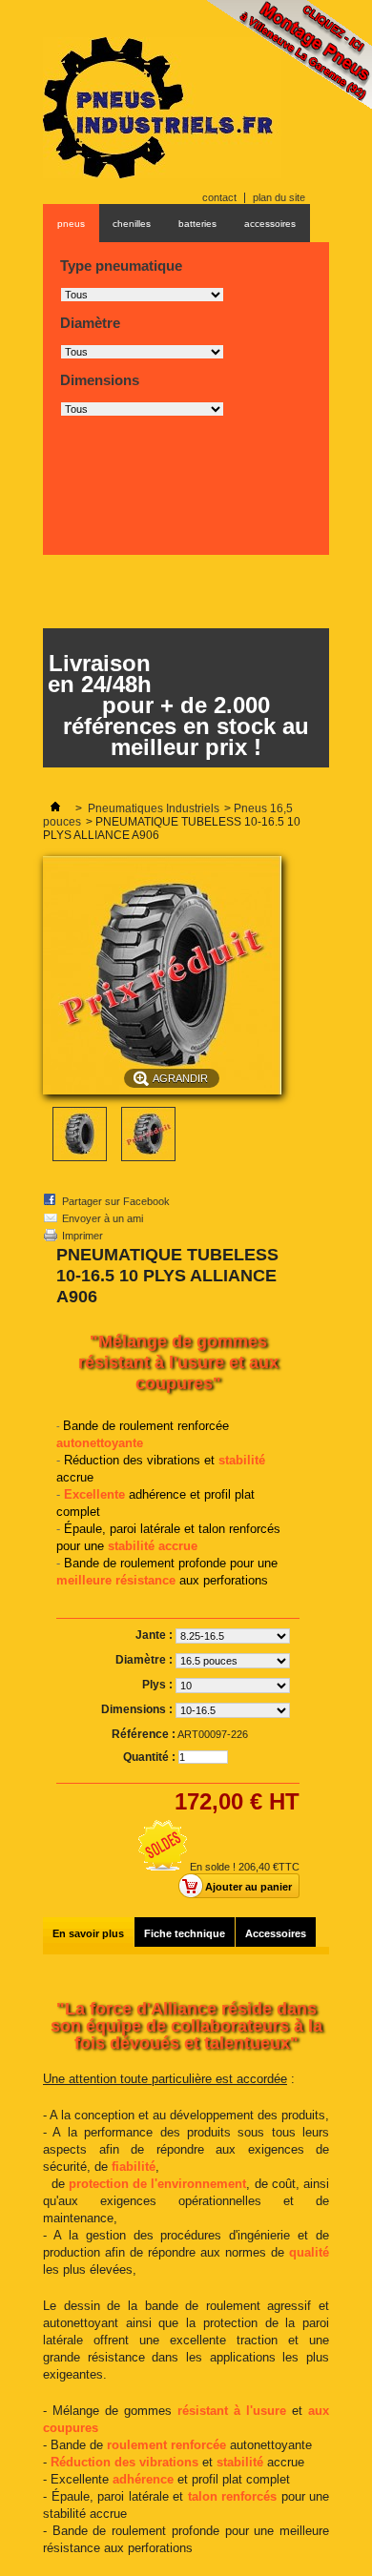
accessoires (270, 224)
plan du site (279, 197)
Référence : (144, 1734)
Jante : (155, 1635)
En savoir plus (88, 1933)
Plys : (159, 1685)
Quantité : (149, 1757)
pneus (71, 224)
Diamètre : (145, 1660)
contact (219, 197)
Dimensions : (138, 1709)
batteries (197, 224)
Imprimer (83, 1236)
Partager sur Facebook (116, 1201)
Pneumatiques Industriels (154, 808)
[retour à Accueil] (55, 808)
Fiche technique (185, 1933)
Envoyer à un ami (103, 1218)
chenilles (132, 224)
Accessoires (276, 1933)
